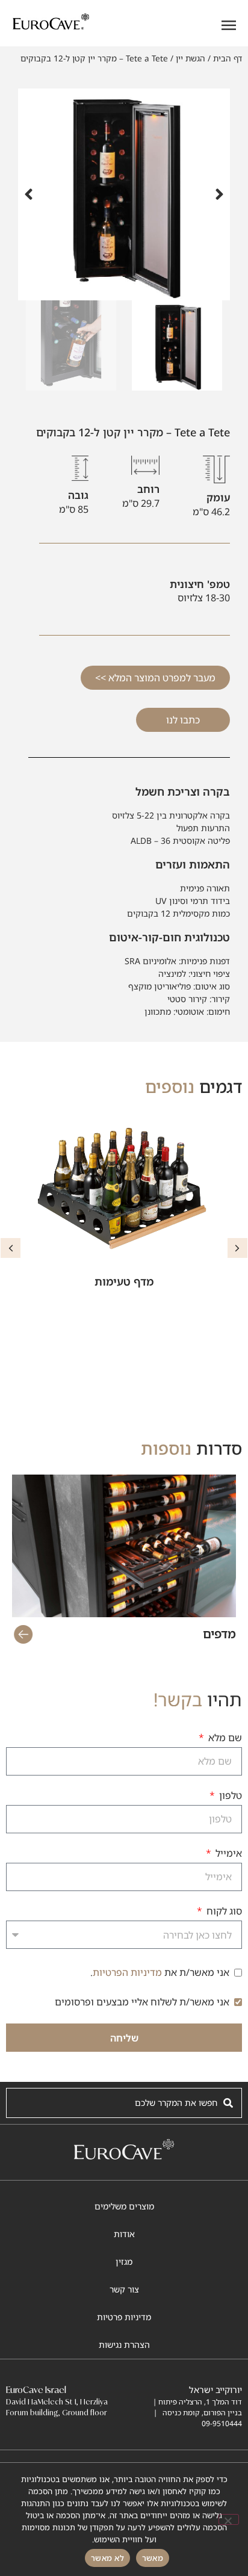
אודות (124, 2234)
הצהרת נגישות (124, 2345)
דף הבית (228, 58)
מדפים (219, 1634)
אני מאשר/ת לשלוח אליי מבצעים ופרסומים (142, 2002)
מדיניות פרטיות (124, 2317)
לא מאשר (107, 2558)
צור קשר (124, 2289)
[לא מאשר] (229, 2519)
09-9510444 (222, 2423)
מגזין (124, 2262)
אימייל (228, 1854)
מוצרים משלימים (124, 2206)
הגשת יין (191, 58)
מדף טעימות (124, 1281)
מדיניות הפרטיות (127, 1972)
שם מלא (224, 1738)
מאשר (153, 2558)
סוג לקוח (223, 1912)
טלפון (229, 1796)
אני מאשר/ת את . (160, 1972)
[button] (219, 194)
